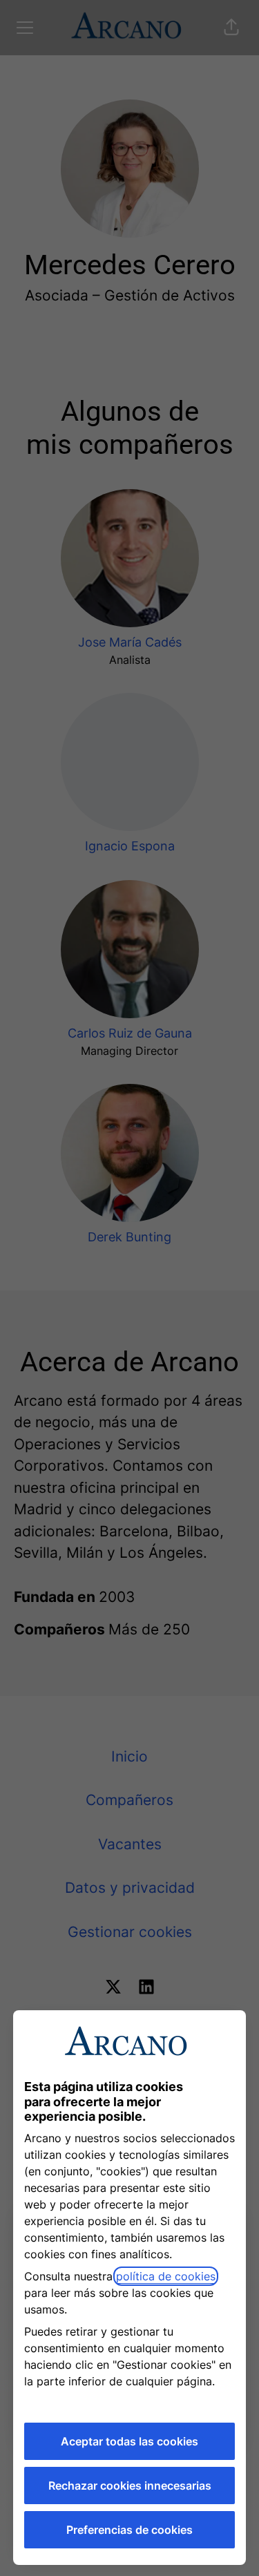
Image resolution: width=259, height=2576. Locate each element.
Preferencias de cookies (129, 2530)
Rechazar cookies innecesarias (130, 2486)
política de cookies (166, 2276)
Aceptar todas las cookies (129, 2441)
